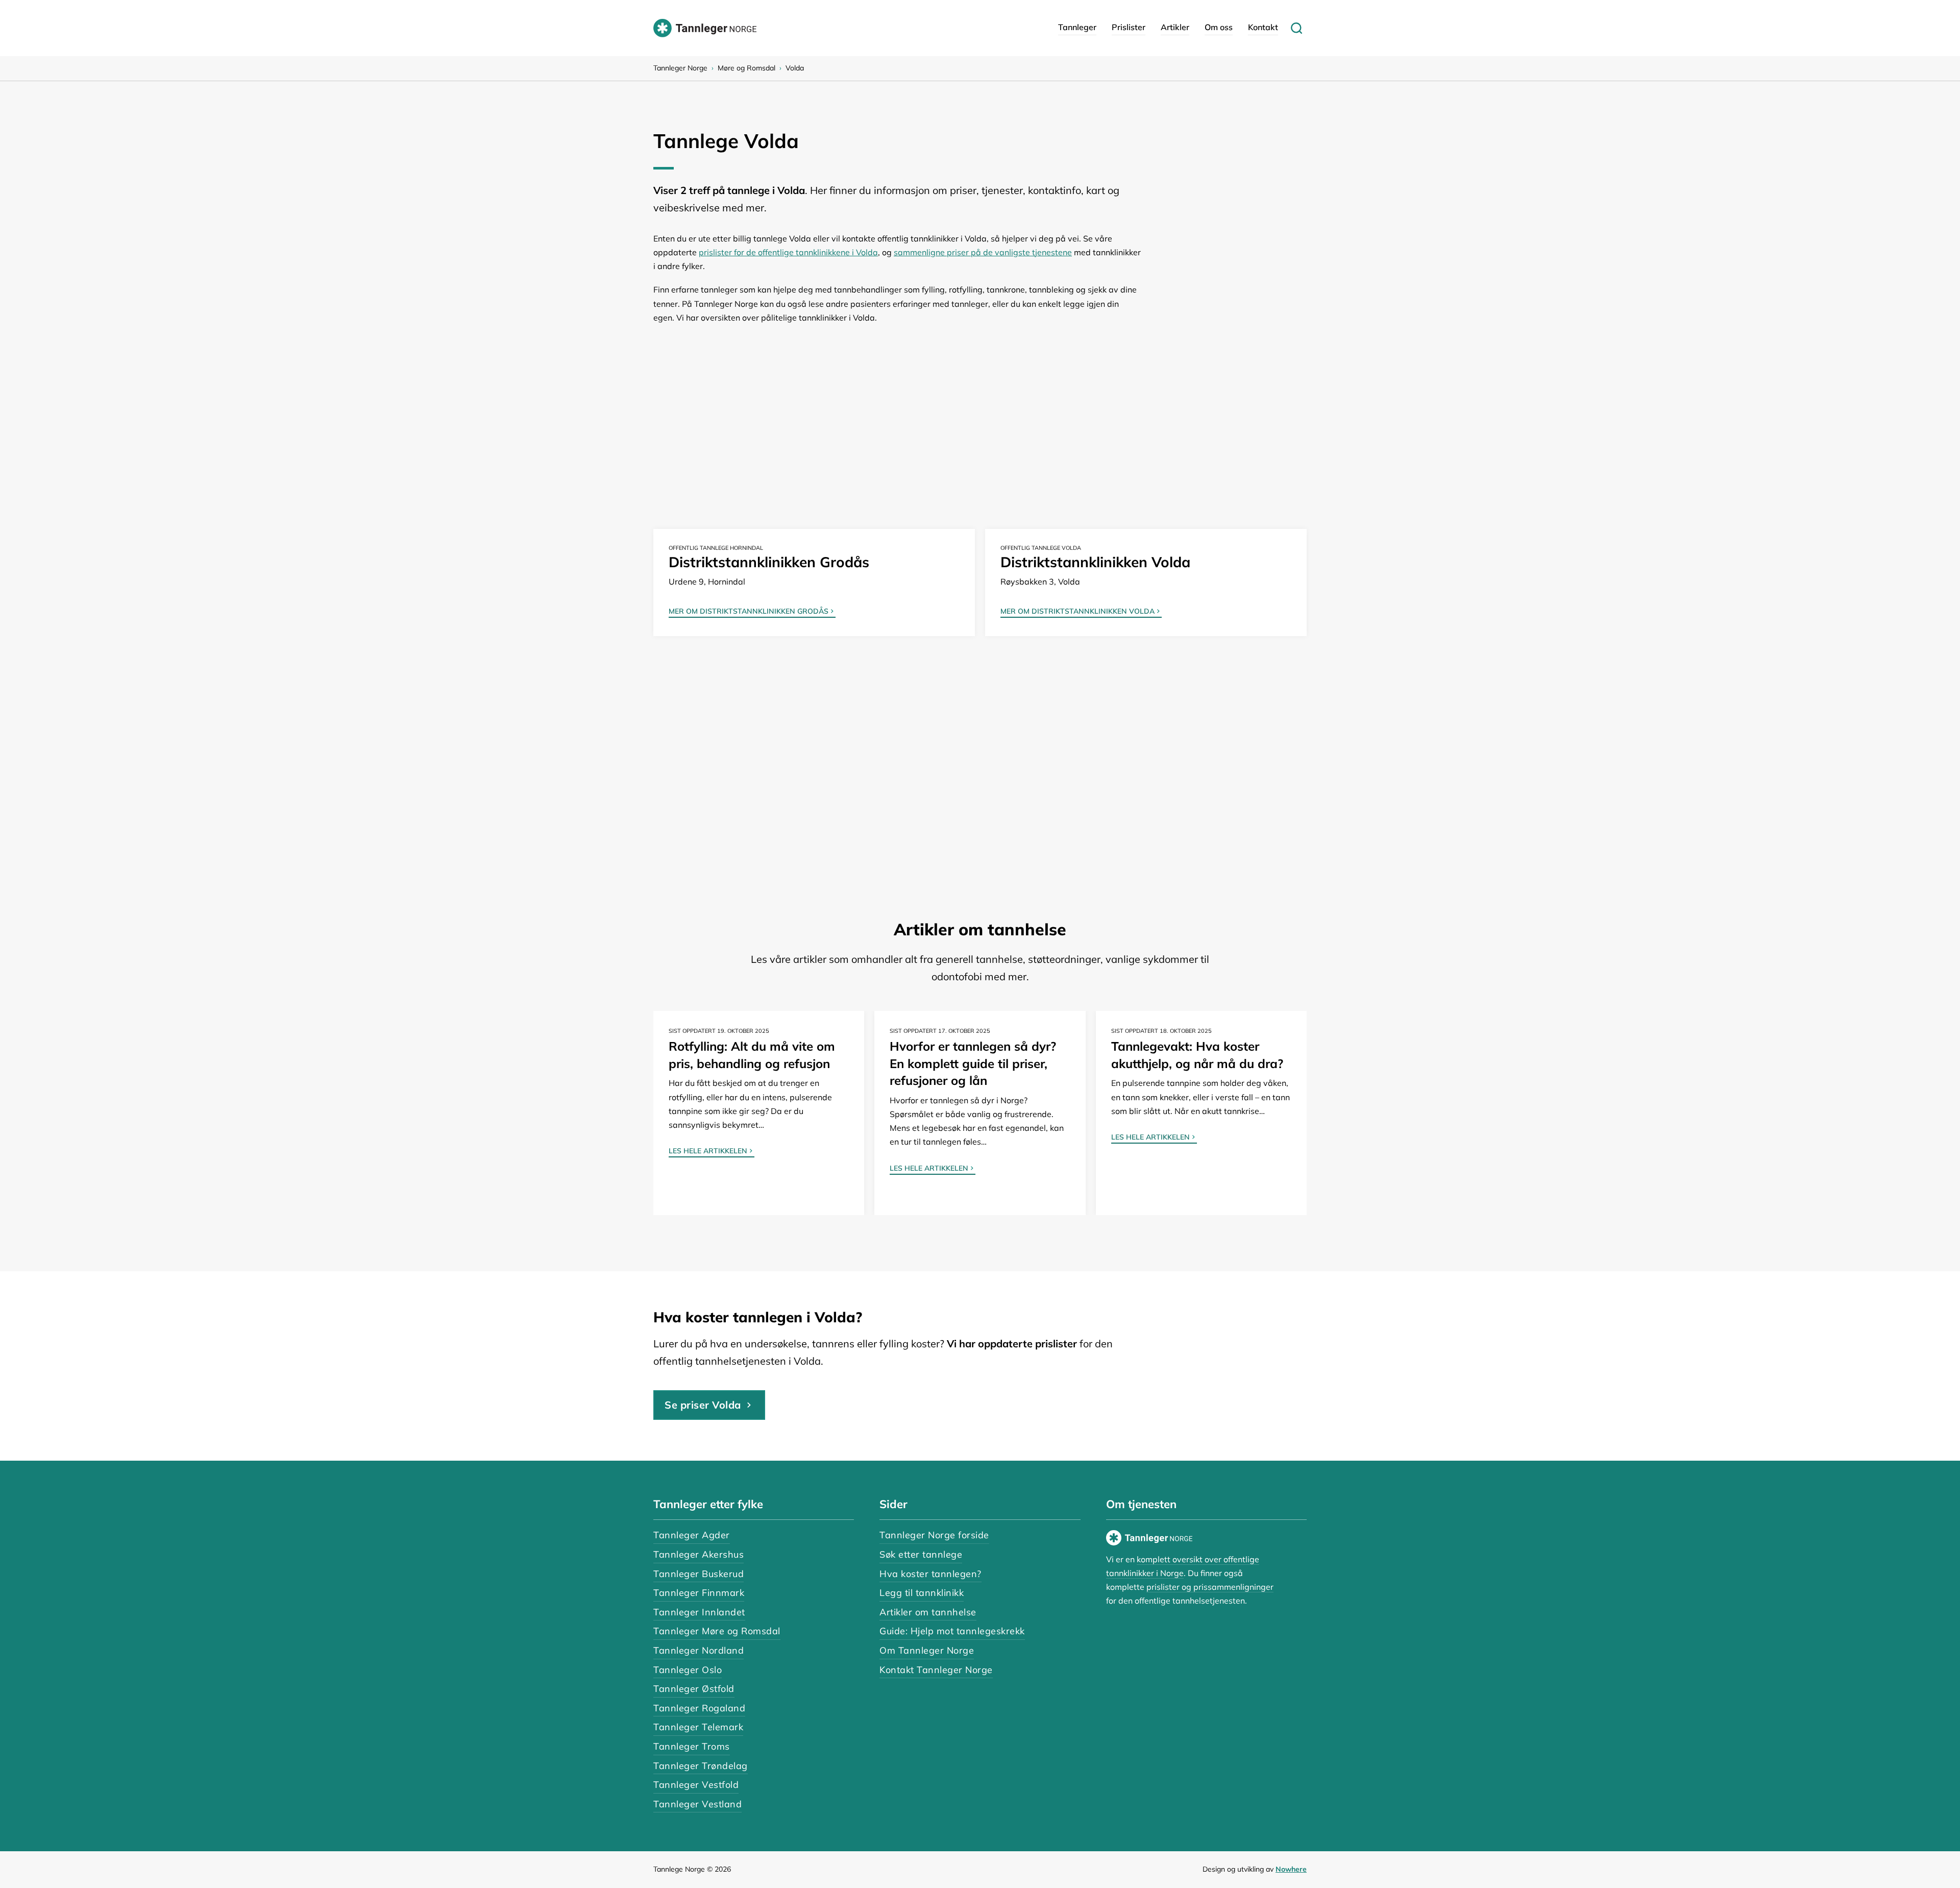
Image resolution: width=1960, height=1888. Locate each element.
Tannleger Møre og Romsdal (717, 1631)
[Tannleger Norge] (705, 28)
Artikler (1175, 27)
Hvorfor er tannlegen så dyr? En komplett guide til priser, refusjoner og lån (973, 1063)
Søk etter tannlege (921, 1554)
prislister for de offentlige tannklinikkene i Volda (788, 252)
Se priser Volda (703, 1405)
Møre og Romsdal (746, 68)
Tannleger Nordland (699, 1650)
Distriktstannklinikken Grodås (769, 562)
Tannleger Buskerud (699, 1574)
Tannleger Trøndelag (701, 1766)
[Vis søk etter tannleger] (1296, 28)
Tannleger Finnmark (699, 1593)
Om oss (1219, 27)
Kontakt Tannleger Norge (936, 1670)
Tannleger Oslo (688, 1670)
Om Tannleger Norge (927, 1650)
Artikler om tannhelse (928, 1612)
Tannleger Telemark (698, 1727)
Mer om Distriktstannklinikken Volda (1077, 612)
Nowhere (1291, 1869)
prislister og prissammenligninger (1210, 1587)
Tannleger (1077, 27)
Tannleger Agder (692, 1535)
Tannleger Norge (680, 68)
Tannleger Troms (692, 1746)
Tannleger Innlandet (699, 1612)
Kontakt (1263, 27)
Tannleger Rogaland (699, 1708)
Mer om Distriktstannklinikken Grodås (749, 612)
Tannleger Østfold (694, 1689)
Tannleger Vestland (697, 1804)
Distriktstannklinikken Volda (1095, 562)
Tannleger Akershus (699, 1554)
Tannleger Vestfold (696, 1785)
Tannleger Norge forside (934, 1535)
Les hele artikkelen (708, 1151)
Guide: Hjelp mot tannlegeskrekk (952, 1631)
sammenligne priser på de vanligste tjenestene (983, 252)
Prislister (1129, 27)
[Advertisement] (960, 412)
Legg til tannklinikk (922, 1593)
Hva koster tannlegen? (930, 1574)
